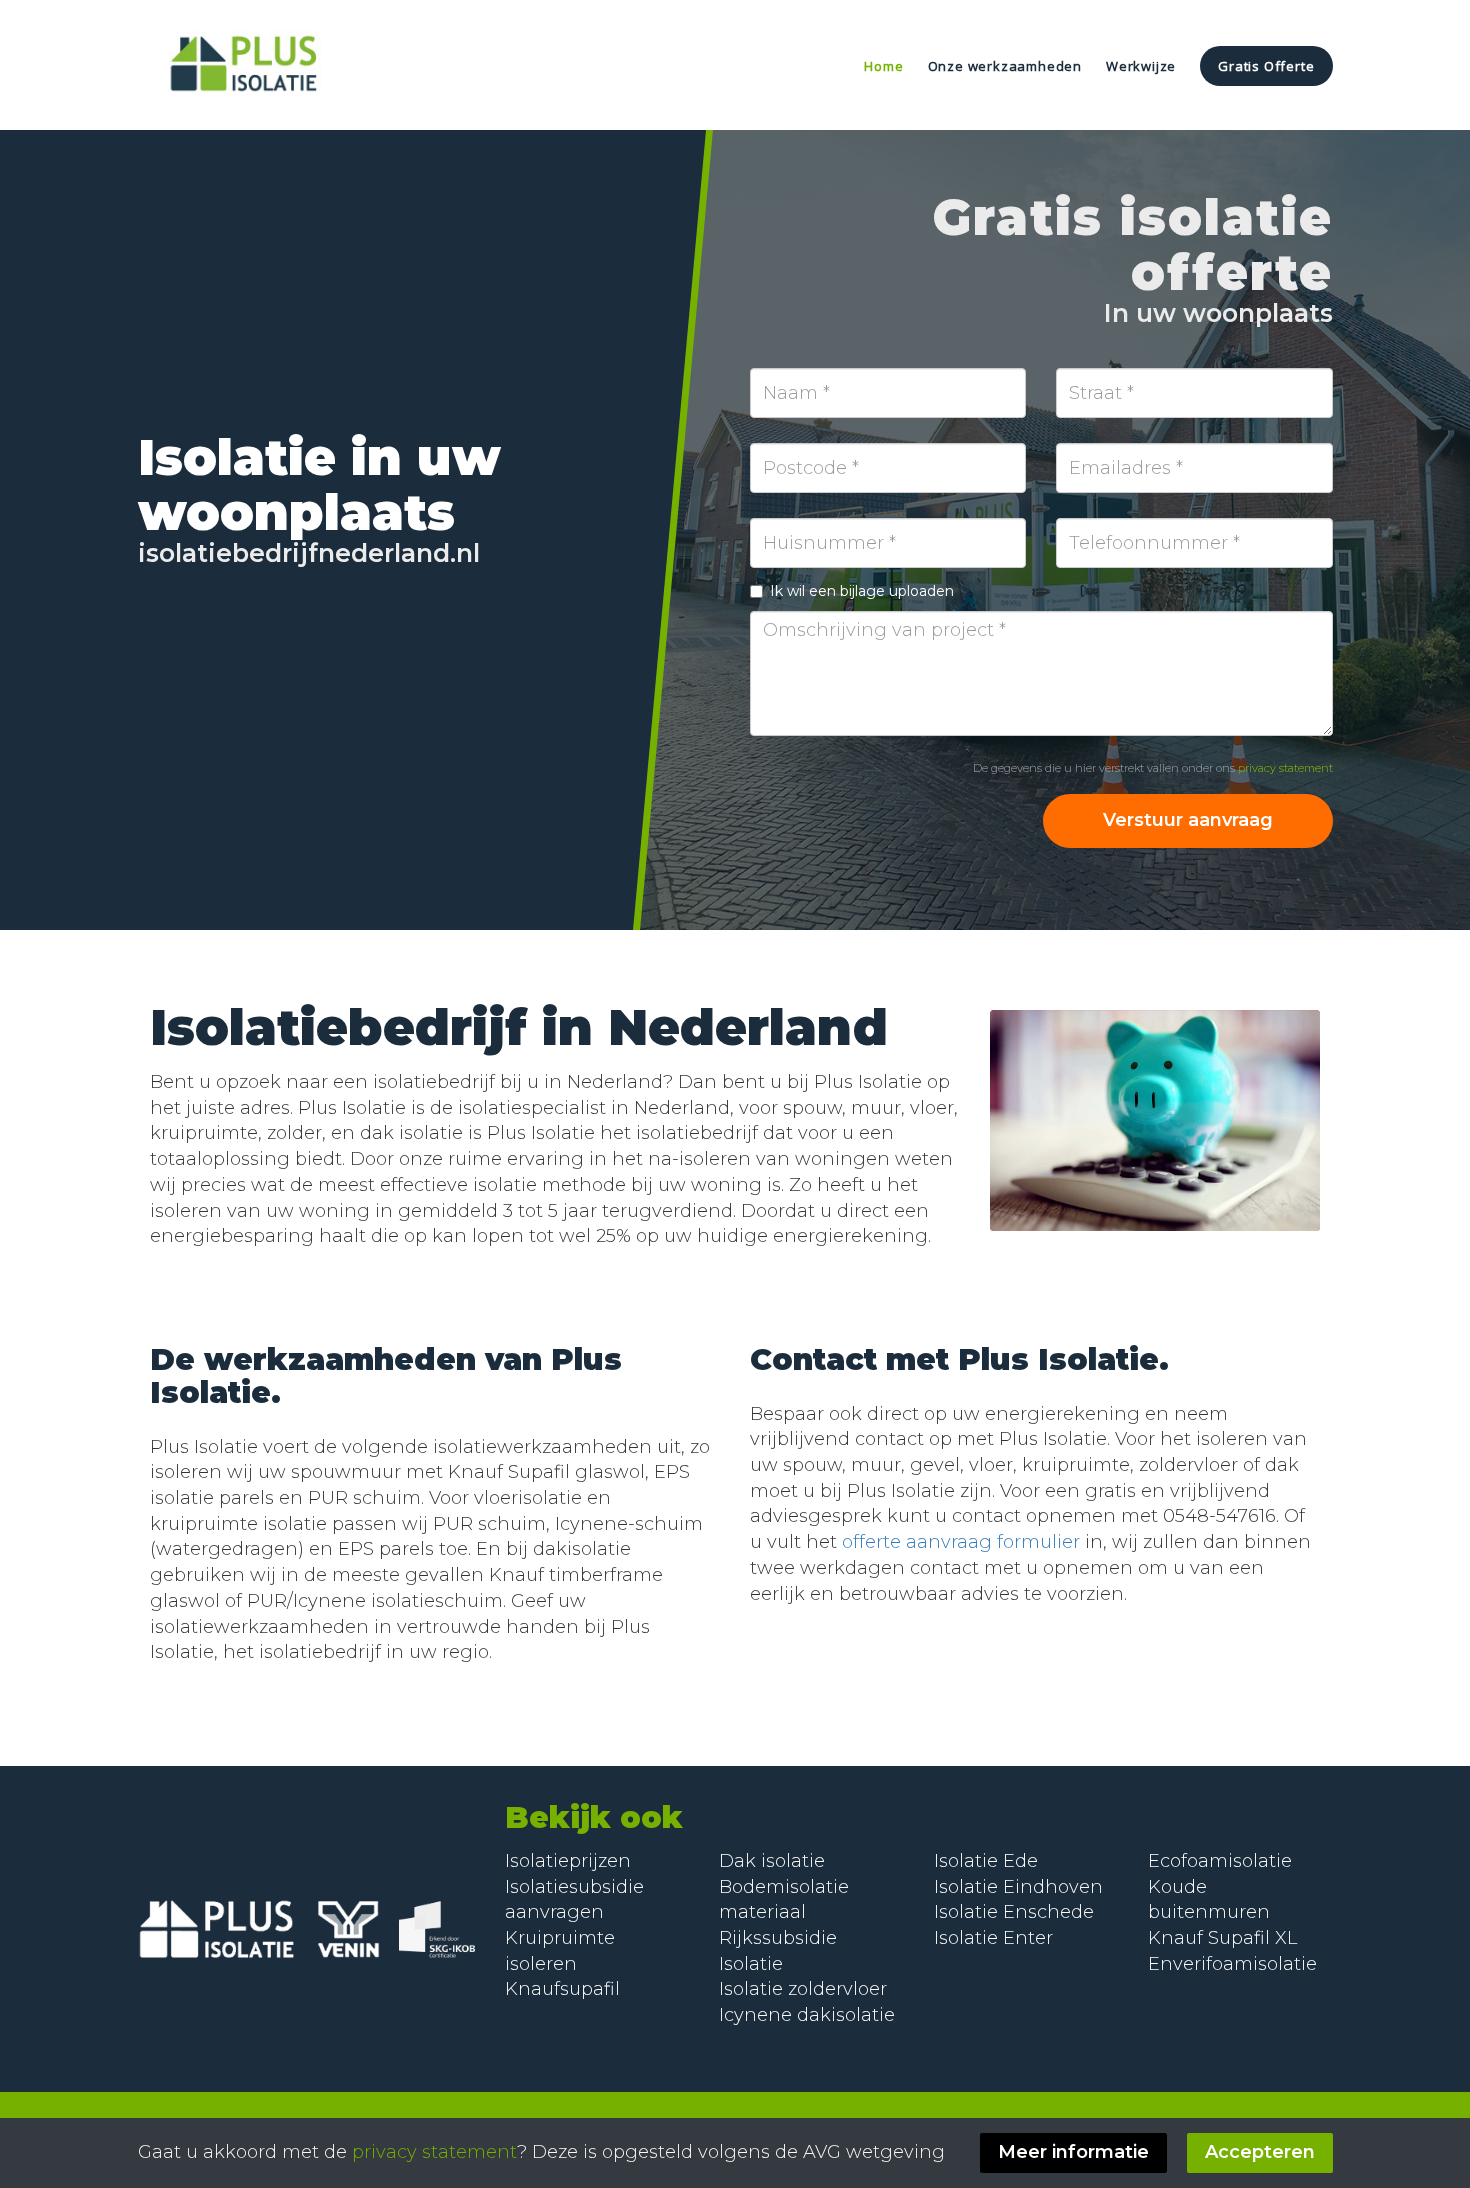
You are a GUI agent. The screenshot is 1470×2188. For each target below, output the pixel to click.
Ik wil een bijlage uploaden (862, 591)
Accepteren (1260, 2152)
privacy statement (1285, 768)
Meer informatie (1073, 2152)
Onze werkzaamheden (1005, 66)
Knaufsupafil (562, 1989)
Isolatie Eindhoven (1018, 1887)
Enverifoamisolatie (1232, 1964)
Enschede (1048, 1912)
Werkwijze (1141, 66)
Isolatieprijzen (568, 1861)
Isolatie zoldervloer (803, 1989)
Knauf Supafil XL (1222, 1938)
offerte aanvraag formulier (961, 1542)
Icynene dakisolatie (807, 2015)
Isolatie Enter (993, 1938)
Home (883, 66)
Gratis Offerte (1266, 66)
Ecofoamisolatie (1220, 1861)
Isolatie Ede (986, 1861)
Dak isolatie (772, 1861)
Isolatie (968, 1912)
